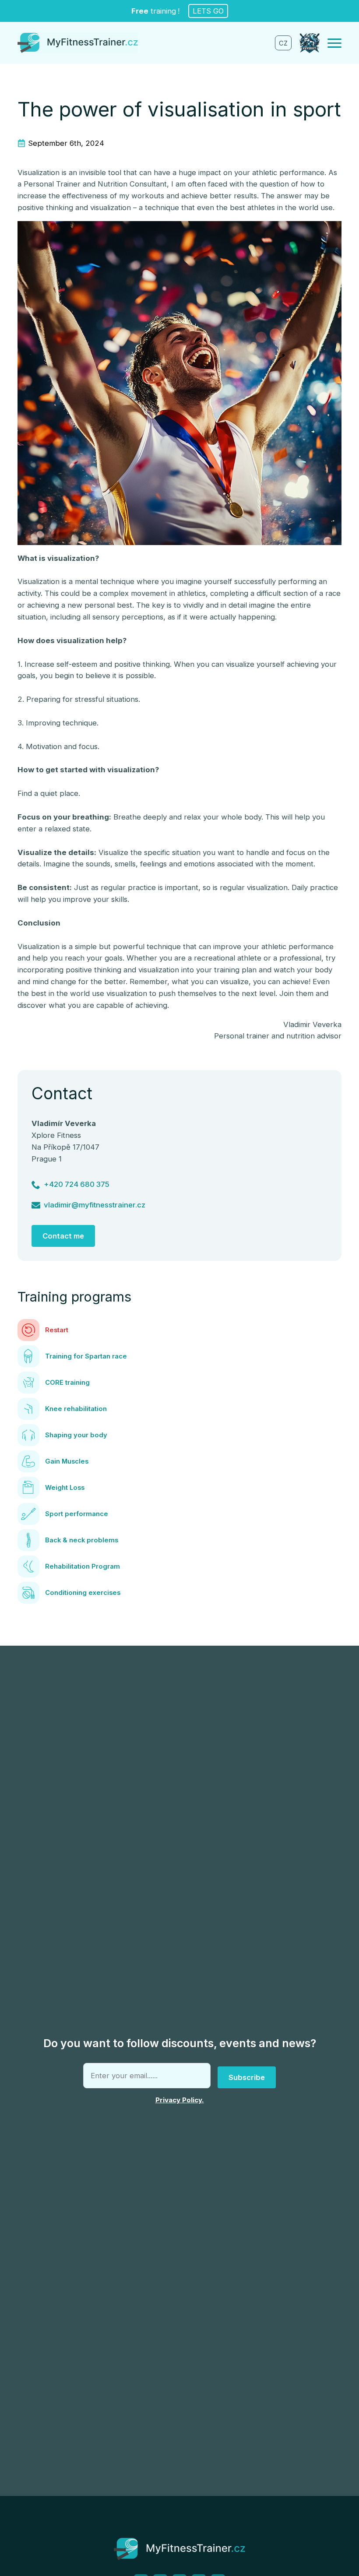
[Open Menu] (334, 43)
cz (283, 43)
